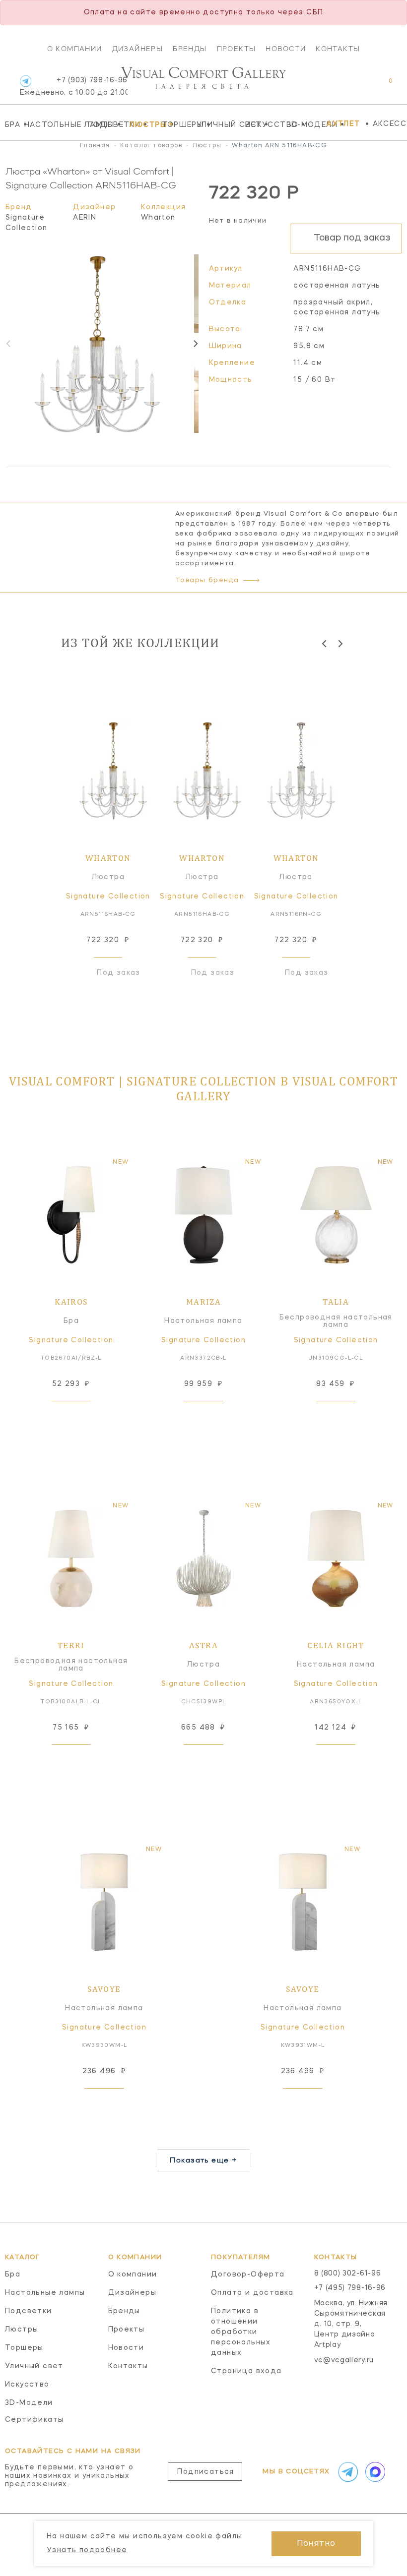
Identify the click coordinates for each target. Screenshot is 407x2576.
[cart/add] (82, 1417)
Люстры (143, 124)
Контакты (338, 49)
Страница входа (246, 2371)
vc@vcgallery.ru (344, 2360)
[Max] (374, 2472)
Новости (286, 49)
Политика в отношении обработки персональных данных (241, 2332)
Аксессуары (390, 124)
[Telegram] (26, 81)
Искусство (264, 124)
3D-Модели (305, 124)
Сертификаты (34, 2420)
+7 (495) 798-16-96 (350, 2288)
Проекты (237, 49)
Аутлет (343, 124)
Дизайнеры (138, 49)
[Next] (195, 344)
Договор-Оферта (248, 2275)
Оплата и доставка (252, 2293)
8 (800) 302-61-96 (348, 2274)
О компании (75, 49)
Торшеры (177, 124)
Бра (12, 124)
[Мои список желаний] (356, 86)
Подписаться (205, 2472)
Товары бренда (207, 580)
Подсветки (106, 124)
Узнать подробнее (87, 2550)
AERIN (85, 218)
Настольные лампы (54, 124)
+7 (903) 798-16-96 (74, 87)
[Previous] (325, 644)
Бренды (190, 49)
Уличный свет (218, 124)
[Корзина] (381, 86)
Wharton (158, 218)
